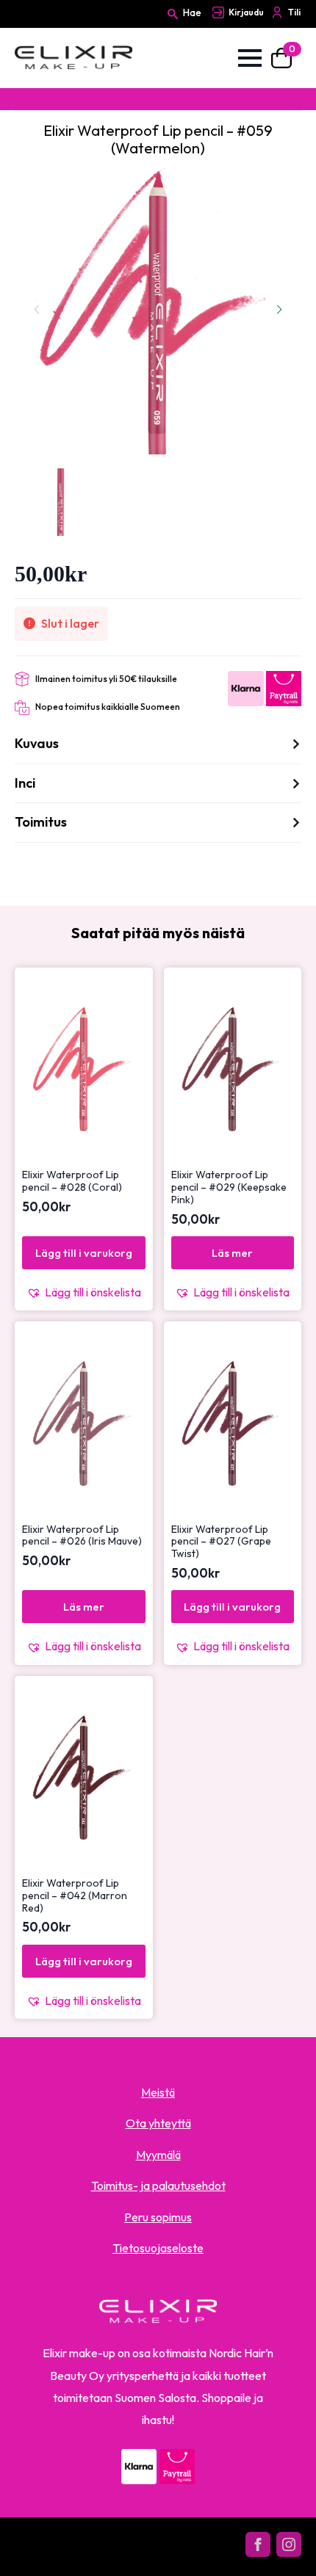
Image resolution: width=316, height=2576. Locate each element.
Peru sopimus (158, 2217)
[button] (279, 310)
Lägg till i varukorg (84, 1253)
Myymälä (158, 2155)
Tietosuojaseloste (158, 2248)
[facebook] (258, 2544)
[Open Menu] (250, 58)
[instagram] (289, 2544)
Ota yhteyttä (158, 2123)
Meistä (158, 2092)
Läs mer (232, 1253)
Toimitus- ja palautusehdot (158, 2185)
